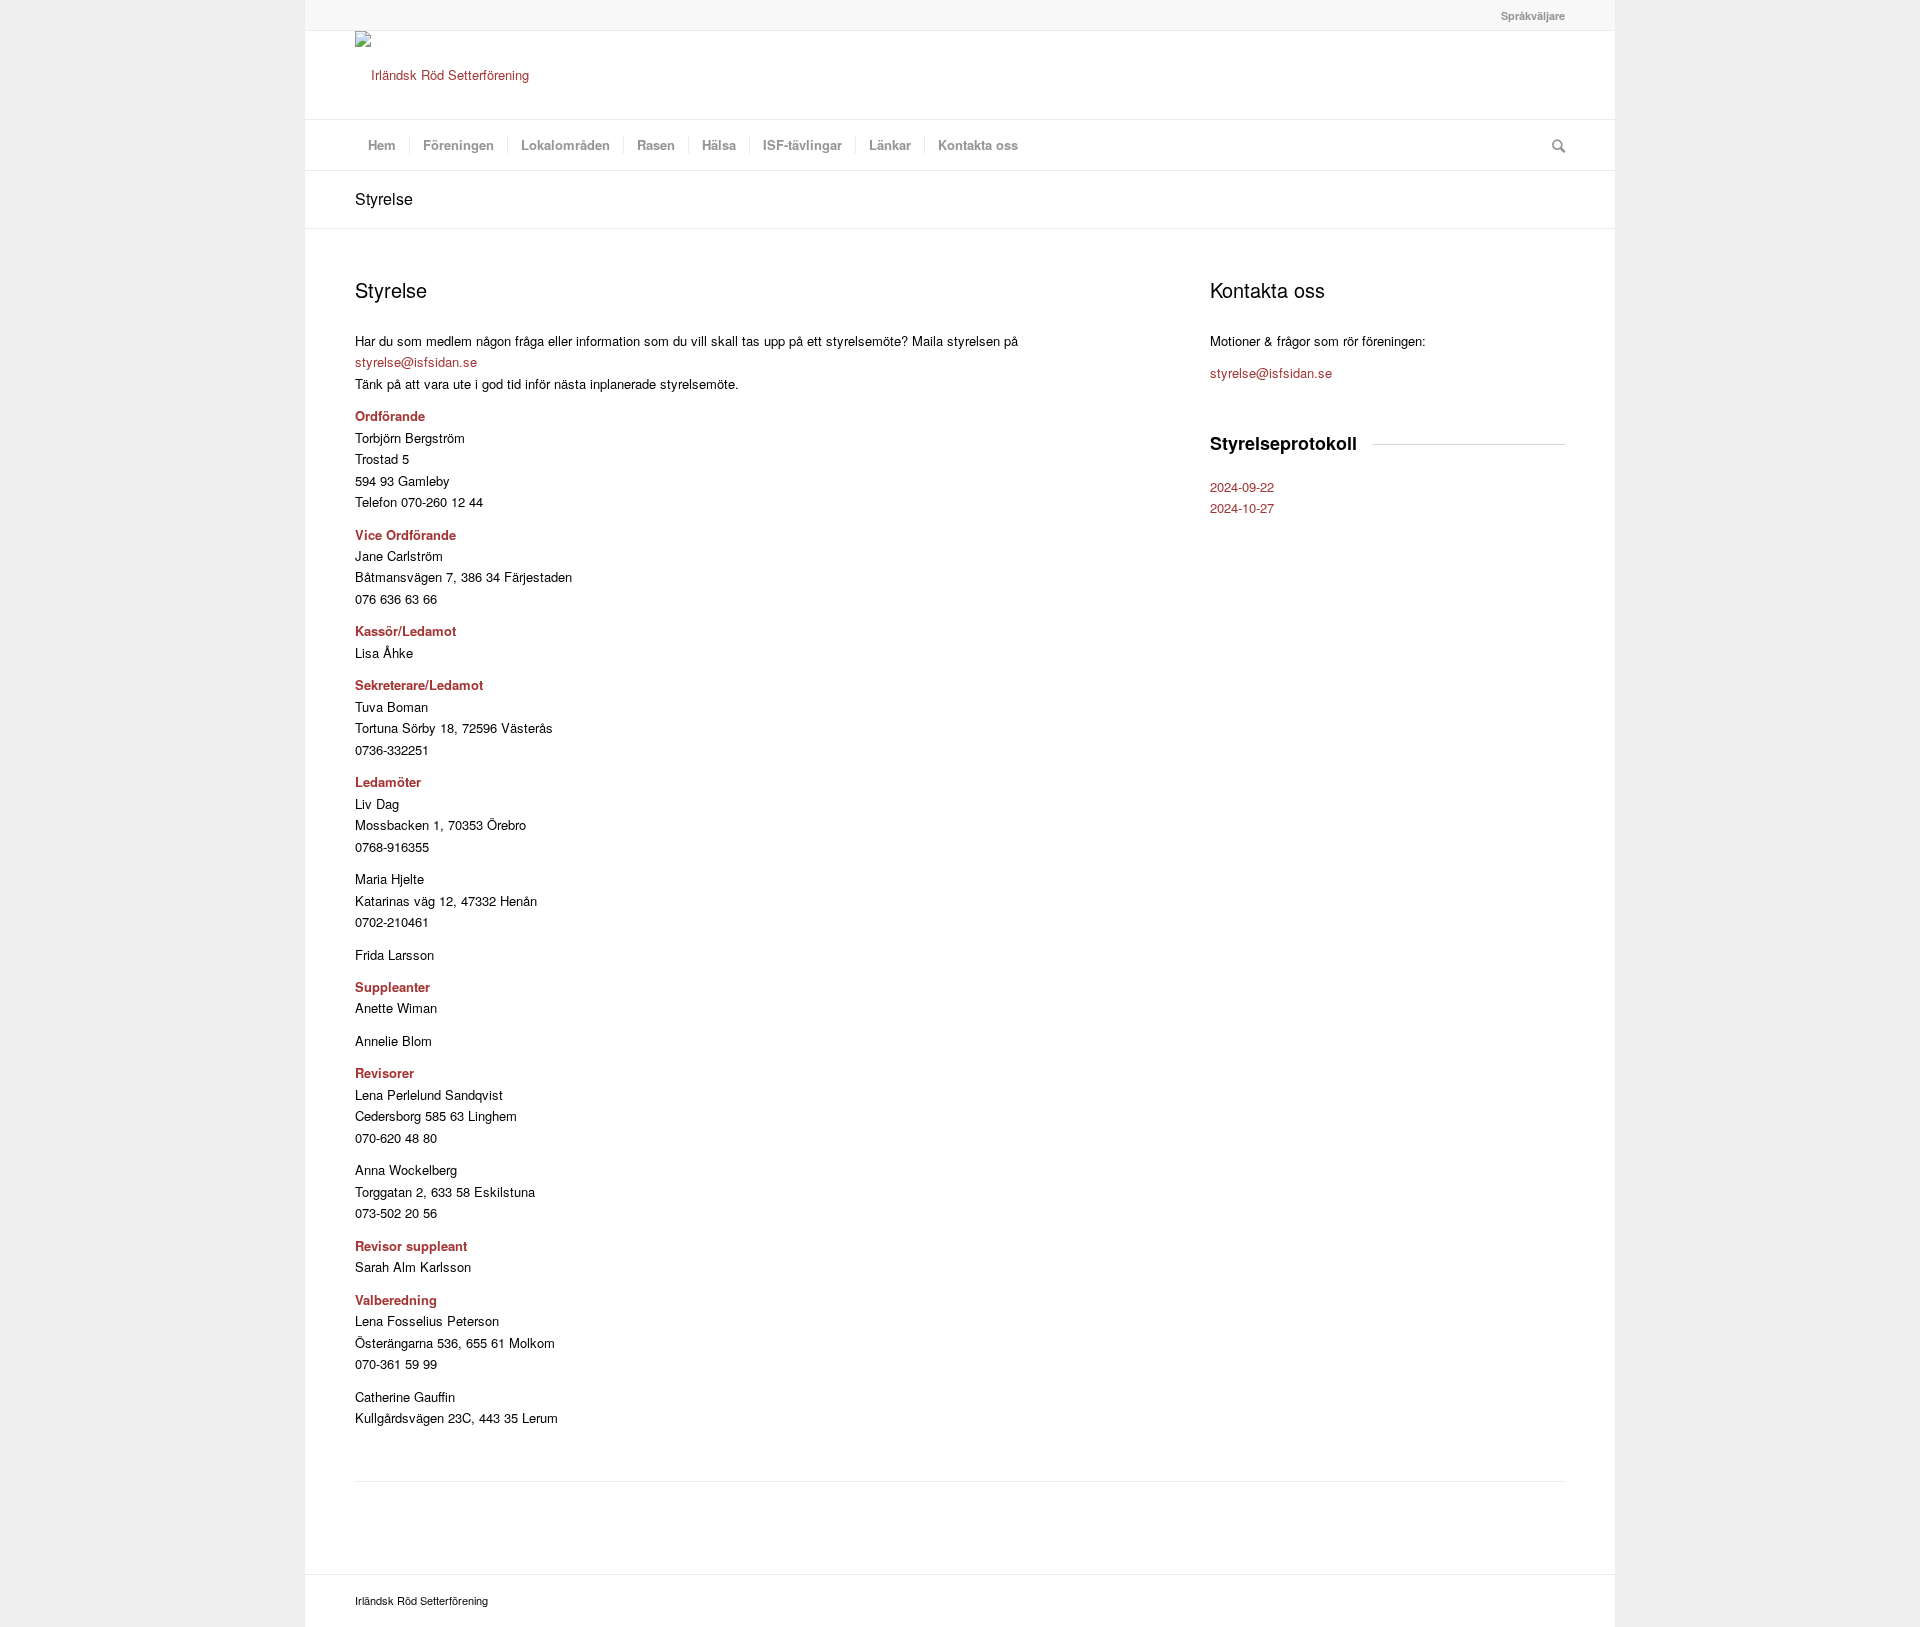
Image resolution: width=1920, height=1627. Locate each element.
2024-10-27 (1242, 507)
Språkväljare (1533, 15)
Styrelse (384, 198)
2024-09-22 (1242, 486)
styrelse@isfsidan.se (416, 361)
